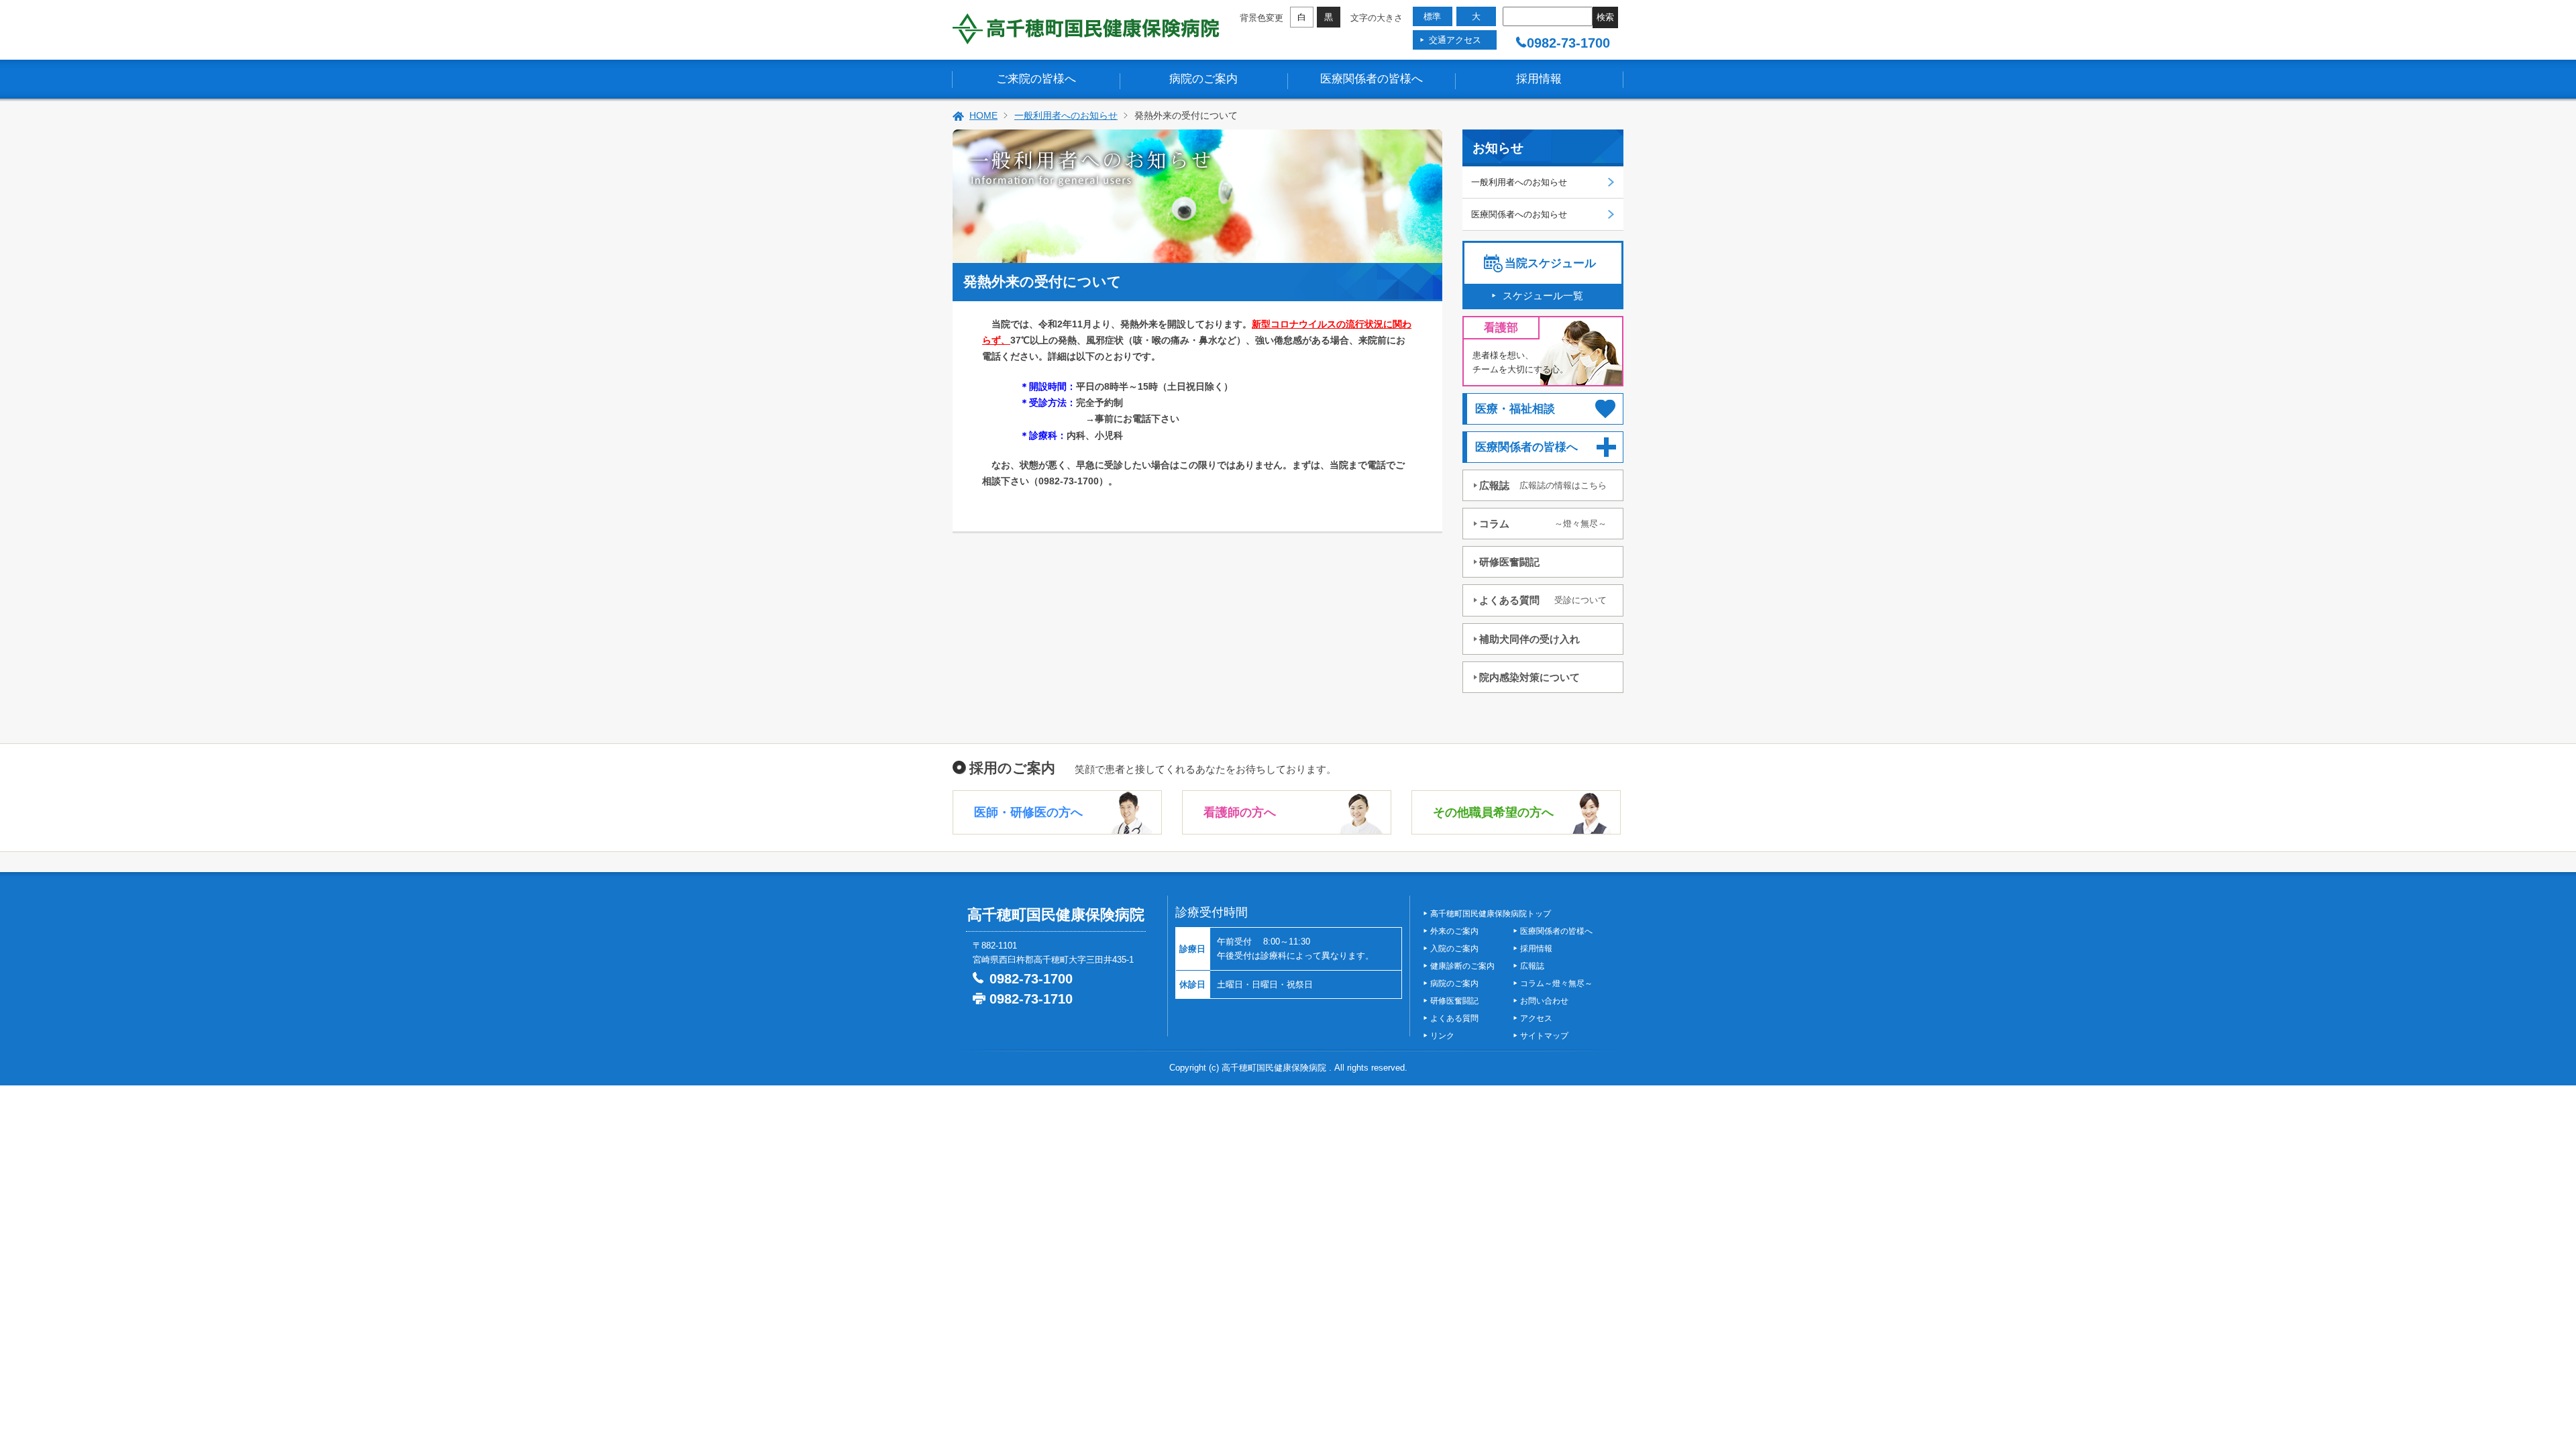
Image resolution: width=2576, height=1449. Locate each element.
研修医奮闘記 (1509, 562)
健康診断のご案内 (1462, 966)
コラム (1543, 524)
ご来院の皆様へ (1036, 79)
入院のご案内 (1454, 949)
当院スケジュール (1550, 263)
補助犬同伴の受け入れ (1529, 639)
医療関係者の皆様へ (1372, 79)
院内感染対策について (1529, 677)
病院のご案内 (1203, 79)
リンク (1442, 1036)
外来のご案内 (1454, 931)
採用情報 (1539, 79)
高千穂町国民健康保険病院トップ (1491, 914)
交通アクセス (1455, 40)
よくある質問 (1543, 600)
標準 (1432, 16)
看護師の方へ (1240, 812)
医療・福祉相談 (1515, 409)
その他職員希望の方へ (1493, 812)
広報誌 (1543, 485)
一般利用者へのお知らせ (1066, 115)
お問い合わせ (1544, 1001)
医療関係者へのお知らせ (1519, 214)
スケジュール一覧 (1543, 296)
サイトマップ (1544, 1036)
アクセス (1536, 1018)
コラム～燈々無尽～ (1556, 983)
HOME (983, 115)
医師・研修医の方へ (1028, 812)
